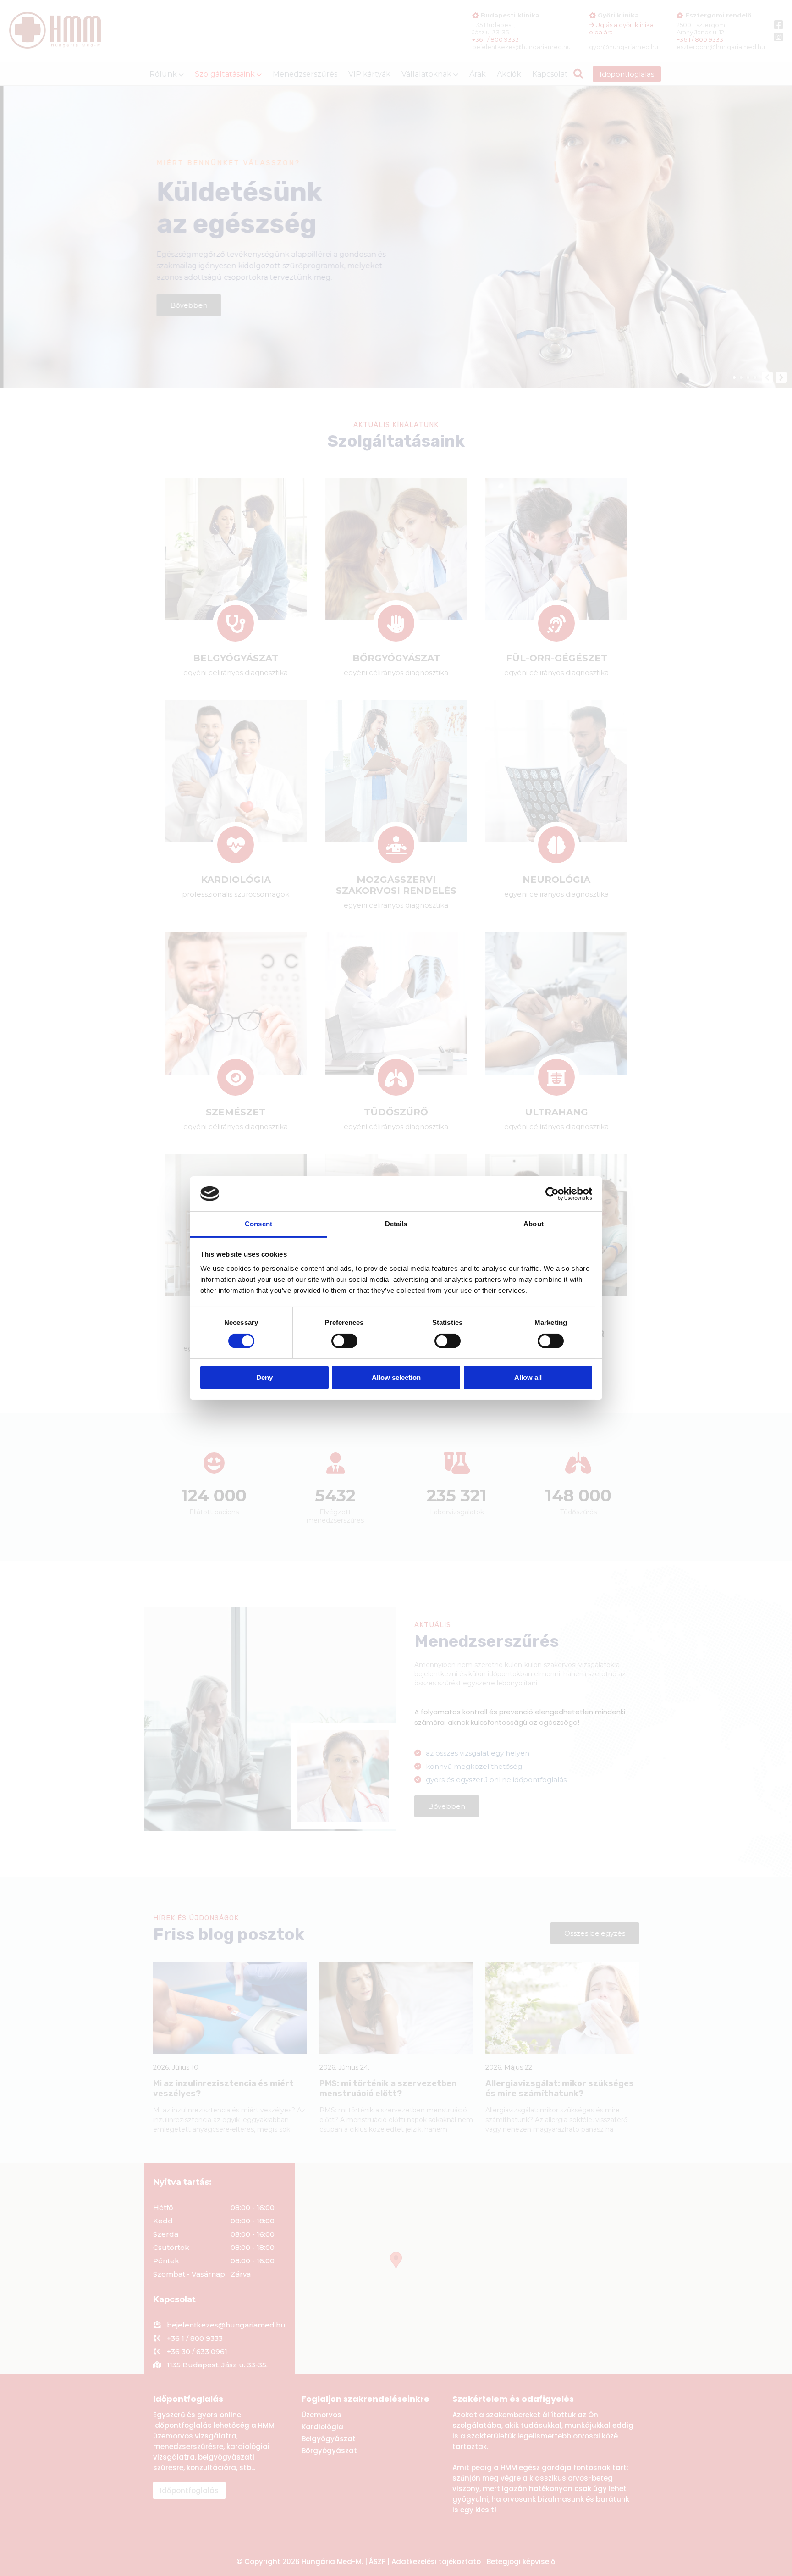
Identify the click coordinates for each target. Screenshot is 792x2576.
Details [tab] (396, 1224)
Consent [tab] (258, 1224)
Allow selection (396, 1377)
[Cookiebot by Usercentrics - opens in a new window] (552, 1194)
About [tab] (533, 1224)
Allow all (528, 1377)
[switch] (344, 1341)
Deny (264, 1377)
